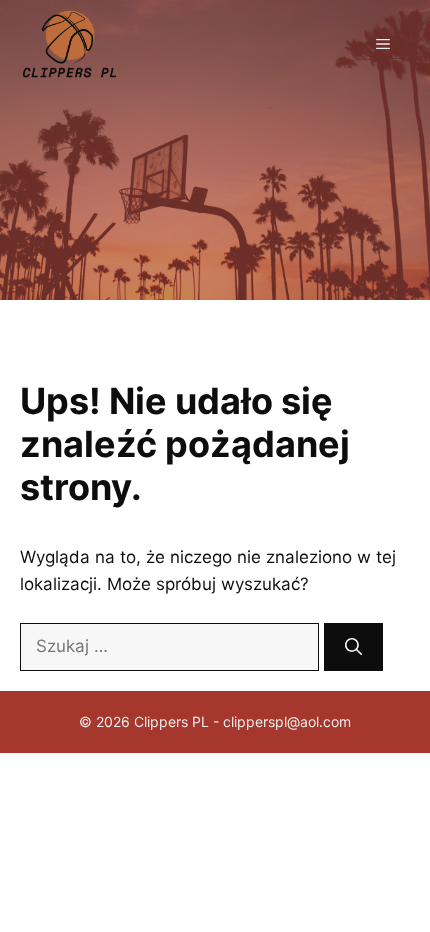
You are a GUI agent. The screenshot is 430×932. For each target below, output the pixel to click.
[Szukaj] (353, 647)
